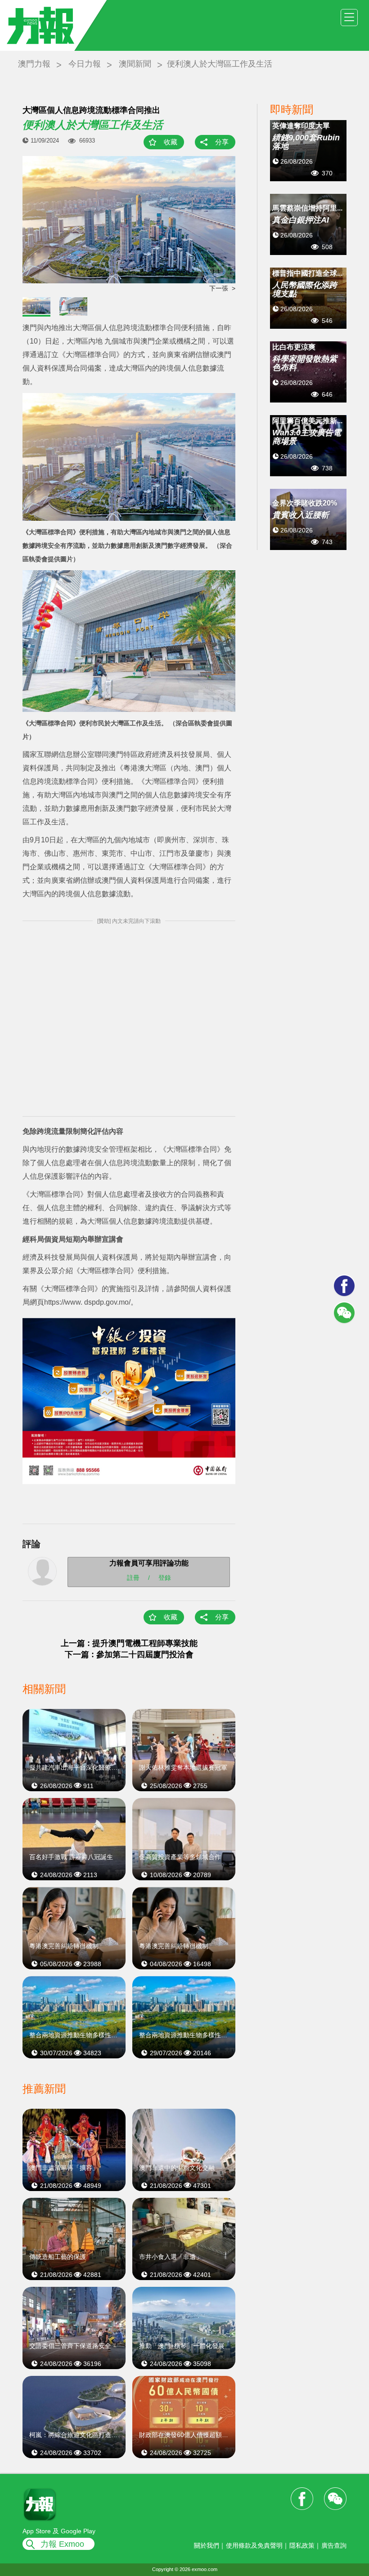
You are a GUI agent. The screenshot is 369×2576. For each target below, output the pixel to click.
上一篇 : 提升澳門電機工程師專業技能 (129, 1643)
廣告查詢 (334, 2545)
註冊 (133, 1577)
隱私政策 (302, 2545)
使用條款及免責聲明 (254, 2545)
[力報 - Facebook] (344, 1286)
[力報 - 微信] (344, 1313)
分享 (222, 142)
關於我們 (207, 2545)
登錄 (165, 1577)
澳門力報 (34, 64)
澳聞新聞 (135, 64)
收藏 (171, 142)
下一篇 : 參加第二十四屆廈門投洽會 (129, 1655)
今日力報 (85, 64)
